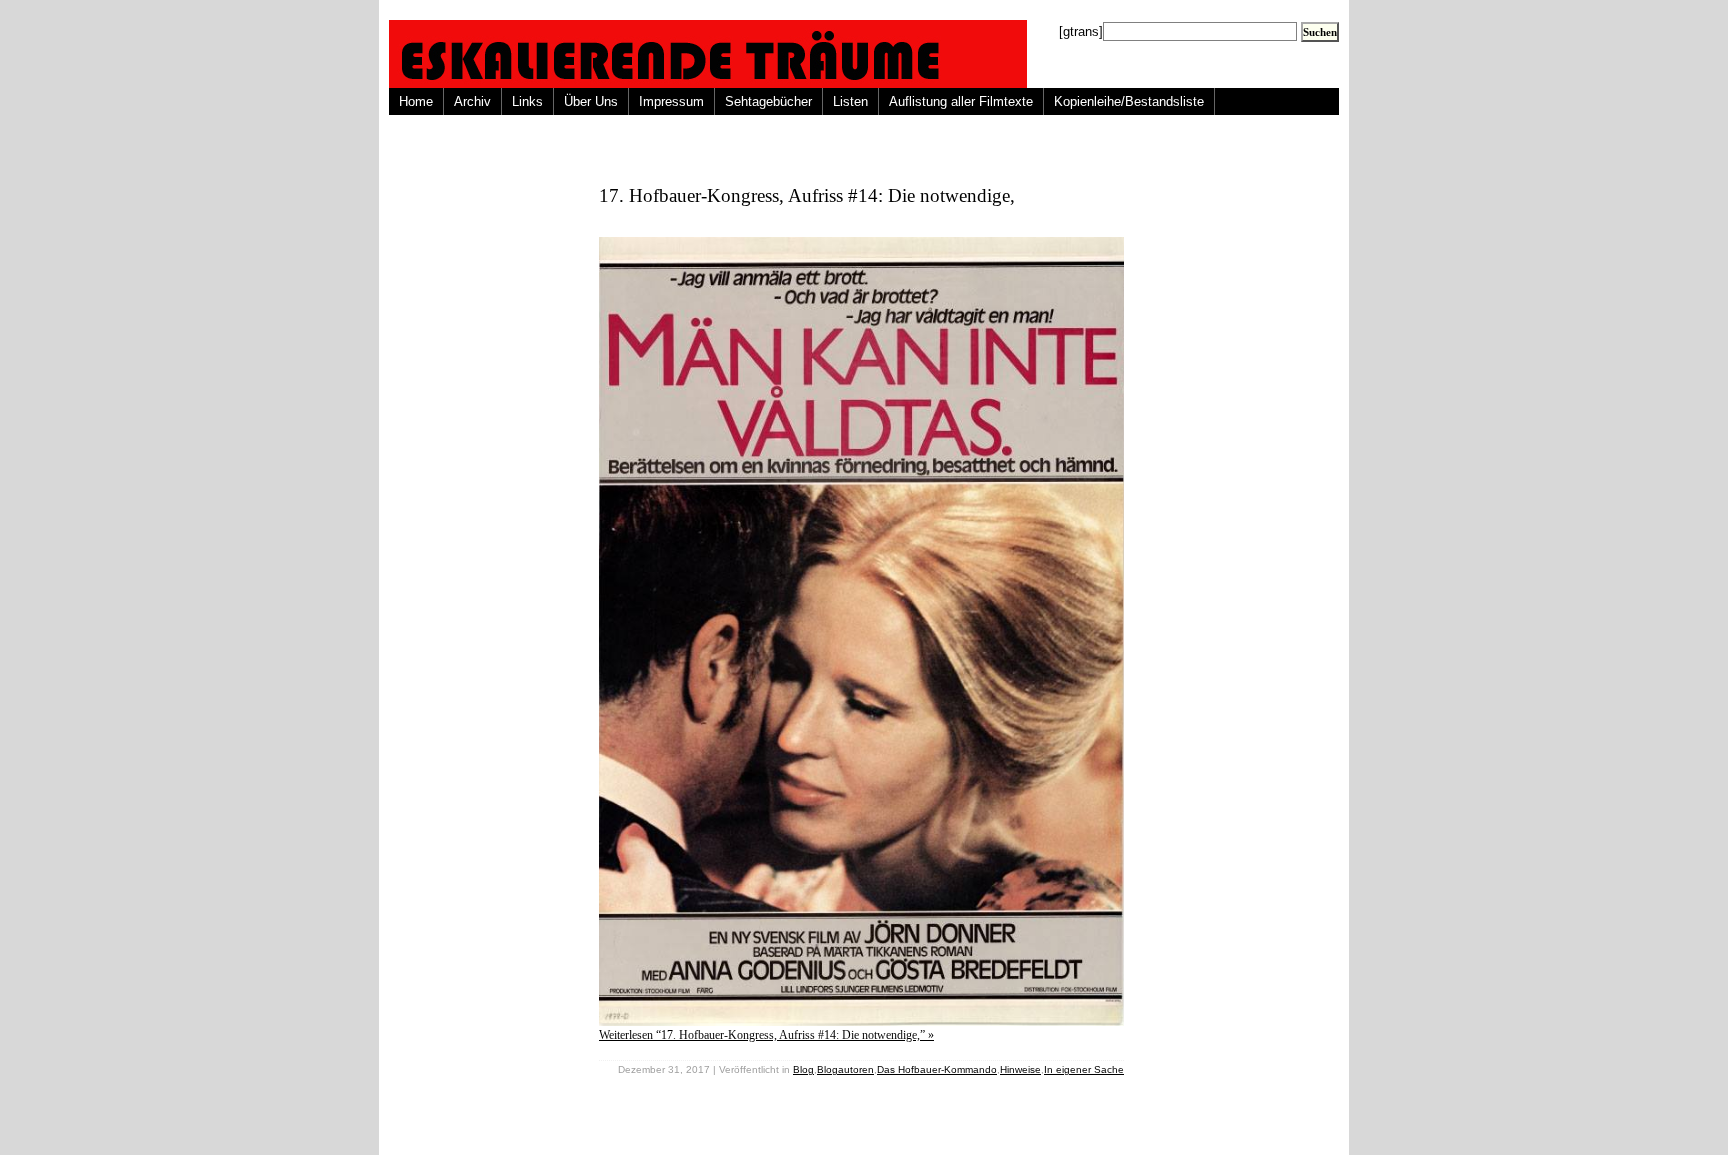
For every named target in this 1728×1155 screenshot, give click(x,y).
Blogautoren (845, 1069)
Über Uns (591, 101)
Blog (803, 1069)
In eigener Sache (1084, 1069)
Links (527, 101)
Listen (850, 101)
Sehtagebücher (768, 101)
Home (416, 101)
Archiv (472, 101)
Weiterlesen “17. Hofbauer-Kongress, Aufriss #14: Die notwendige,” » (766, 1035)
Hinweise (1020, 1069)
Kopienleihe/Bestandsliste (1129, 101)
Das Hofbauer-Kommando (937, 1069)
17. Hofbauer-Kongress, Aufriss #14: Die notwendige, (807, 195)
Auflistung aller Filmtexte (961, 101)
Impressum (671, 101)
